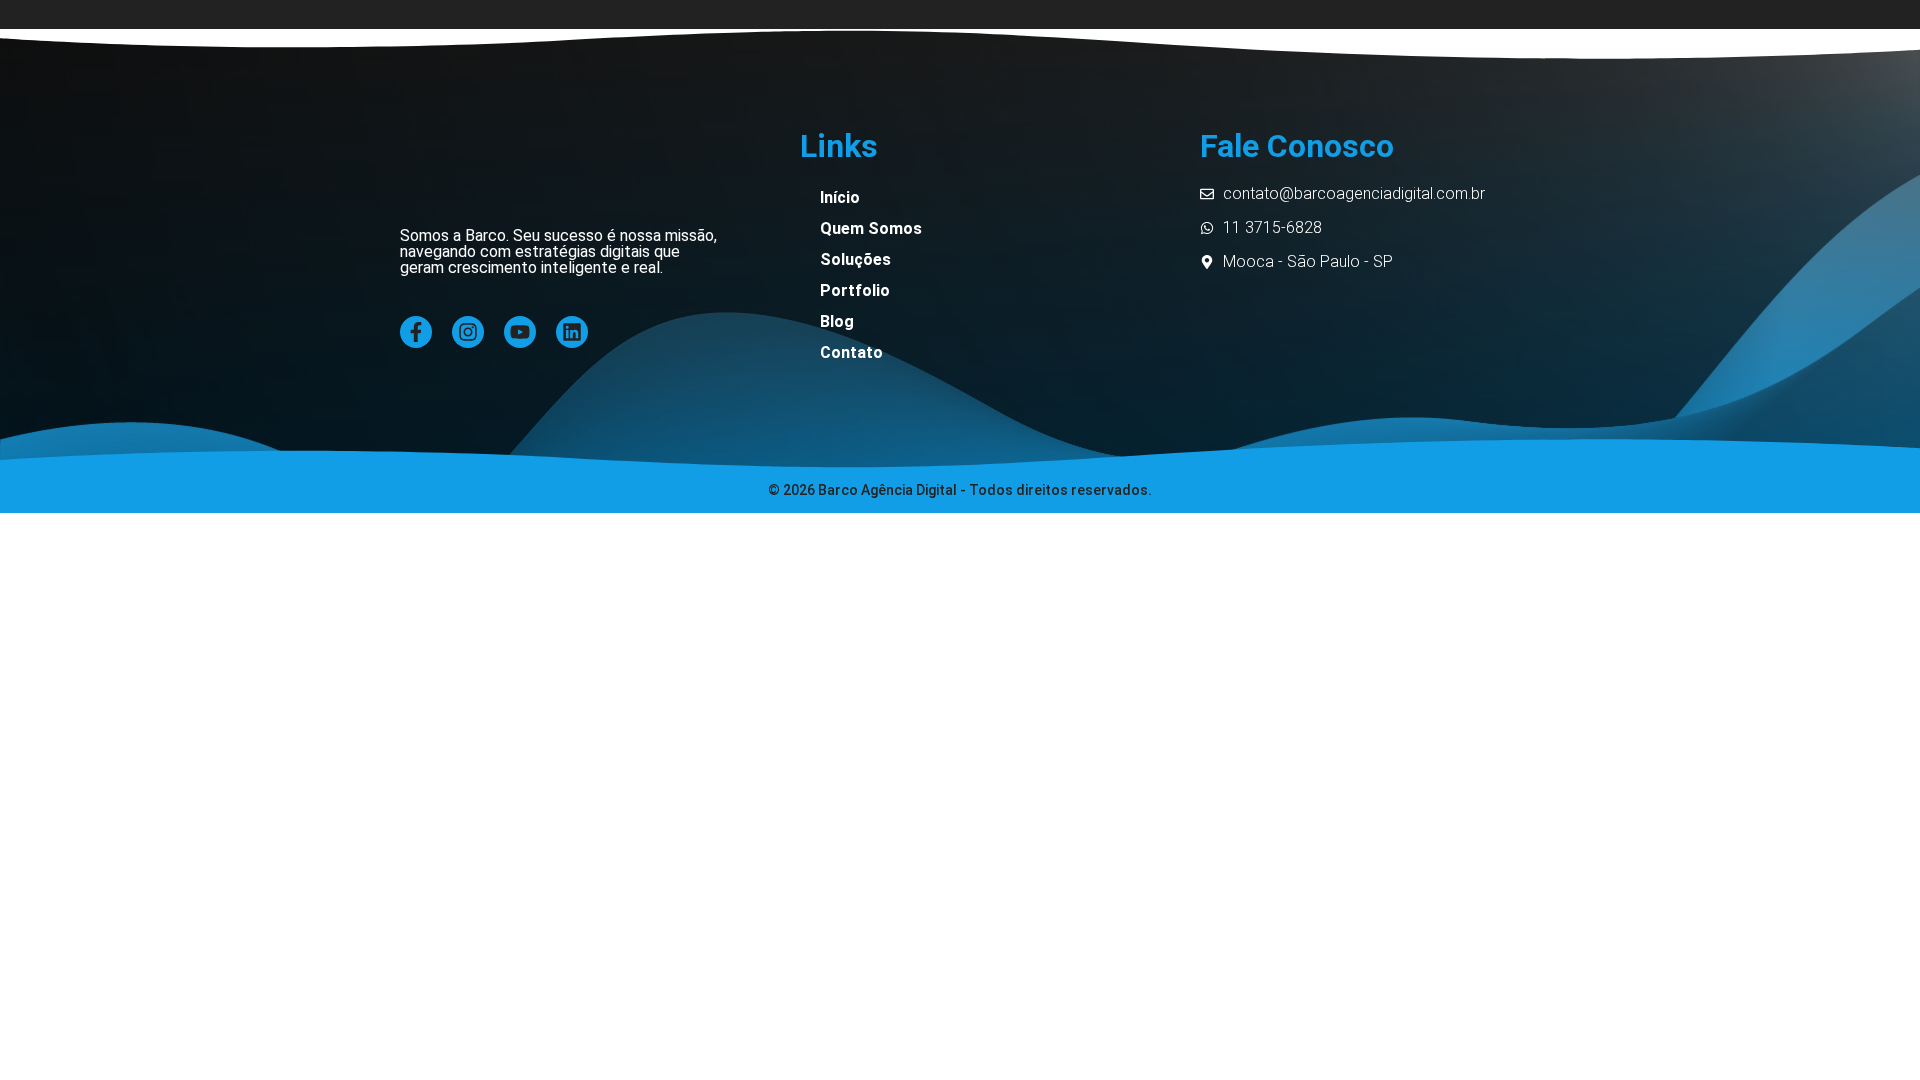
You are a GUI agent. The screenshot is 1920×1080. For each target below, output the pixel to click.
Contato (851, 352)
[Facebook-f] (416, 332)
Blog (837, 321)
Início (840, 197)
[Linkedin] (572, 332)
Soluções (855, 259)
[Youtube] (520, 332)
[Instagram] (468, 332)
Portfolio (855, 290)
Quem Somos (871, 228)
